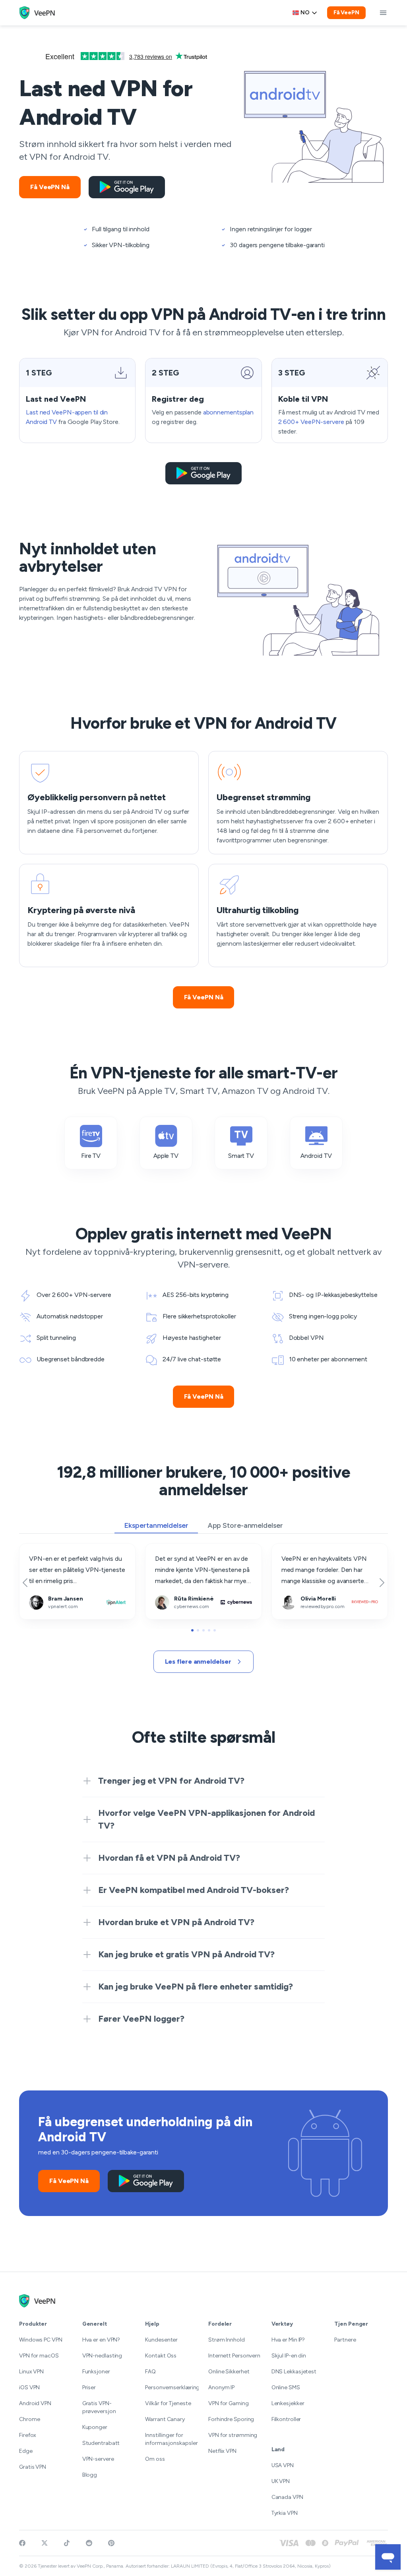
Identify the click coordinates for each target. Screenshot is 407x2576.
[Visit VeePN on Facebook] (22, 2543)
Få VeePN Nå (50, 187)
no (305, 13)
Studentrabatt (101, 2443)
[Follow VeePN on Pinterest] (111, 2543)
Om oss (155, 2459)
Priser (89, 2387)
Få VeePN (346, 13)
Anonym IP (221, 2387)
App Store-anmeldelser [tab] (245, 1525)
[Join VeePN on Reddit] (89, 2543)
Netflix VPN (222, 2451)
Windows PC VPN (41, 2340)
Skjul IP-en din (289, 2356)
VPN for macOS (39, 2356)
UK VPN (281, 2481)
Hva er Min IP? (288, 2340)
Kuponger (95, 2427)
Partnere (345, 2340)
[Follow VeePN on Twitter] (45, 2543)
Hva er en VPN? (101, 2340)
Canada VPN (287, 2497)
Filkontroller (286, 2419)
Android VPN (35, 2403)
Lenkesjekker (288, 2403)
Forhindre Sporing (231, 2419)
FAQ (150, 2372)
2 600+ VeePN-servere (311, 422)
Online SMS (286, 2387)
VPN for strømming (233, 2435)
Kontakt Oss (161, 2356)
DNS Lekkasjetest (294, 2372)
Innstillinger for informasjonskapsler (172, 2439)
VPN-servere (98, 2459)
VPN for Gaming (229, 2403)
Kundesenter (161, 2340)
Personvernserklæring (172, 2387)
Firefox (28, 2435)
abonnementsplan (229, 412)
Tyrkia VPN (285, 2513)
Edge (26, 2451)
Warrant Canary (165, 2419)
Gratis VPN (33, 2467)
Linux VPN (31, 2372)
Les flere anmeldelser (198, 1662)
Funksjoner (96, 2372)
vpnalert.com (38, 1549)
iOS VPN (29, 2387)
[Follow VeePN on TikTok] (67, 2543)
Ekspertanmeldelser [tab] (156, 1525)
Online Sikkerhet (229, 2372)
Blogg (90, 2475)
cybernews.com (168, 1549)
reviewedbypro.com (300, 1549)
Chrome (29, 2419)
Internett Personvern (234, 2356)
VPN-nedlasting (102, 2356)
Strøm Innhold (227, 2340)
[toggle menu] (383, 13)
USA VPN (283, 2465)
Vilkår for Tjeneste (168, 2403)
